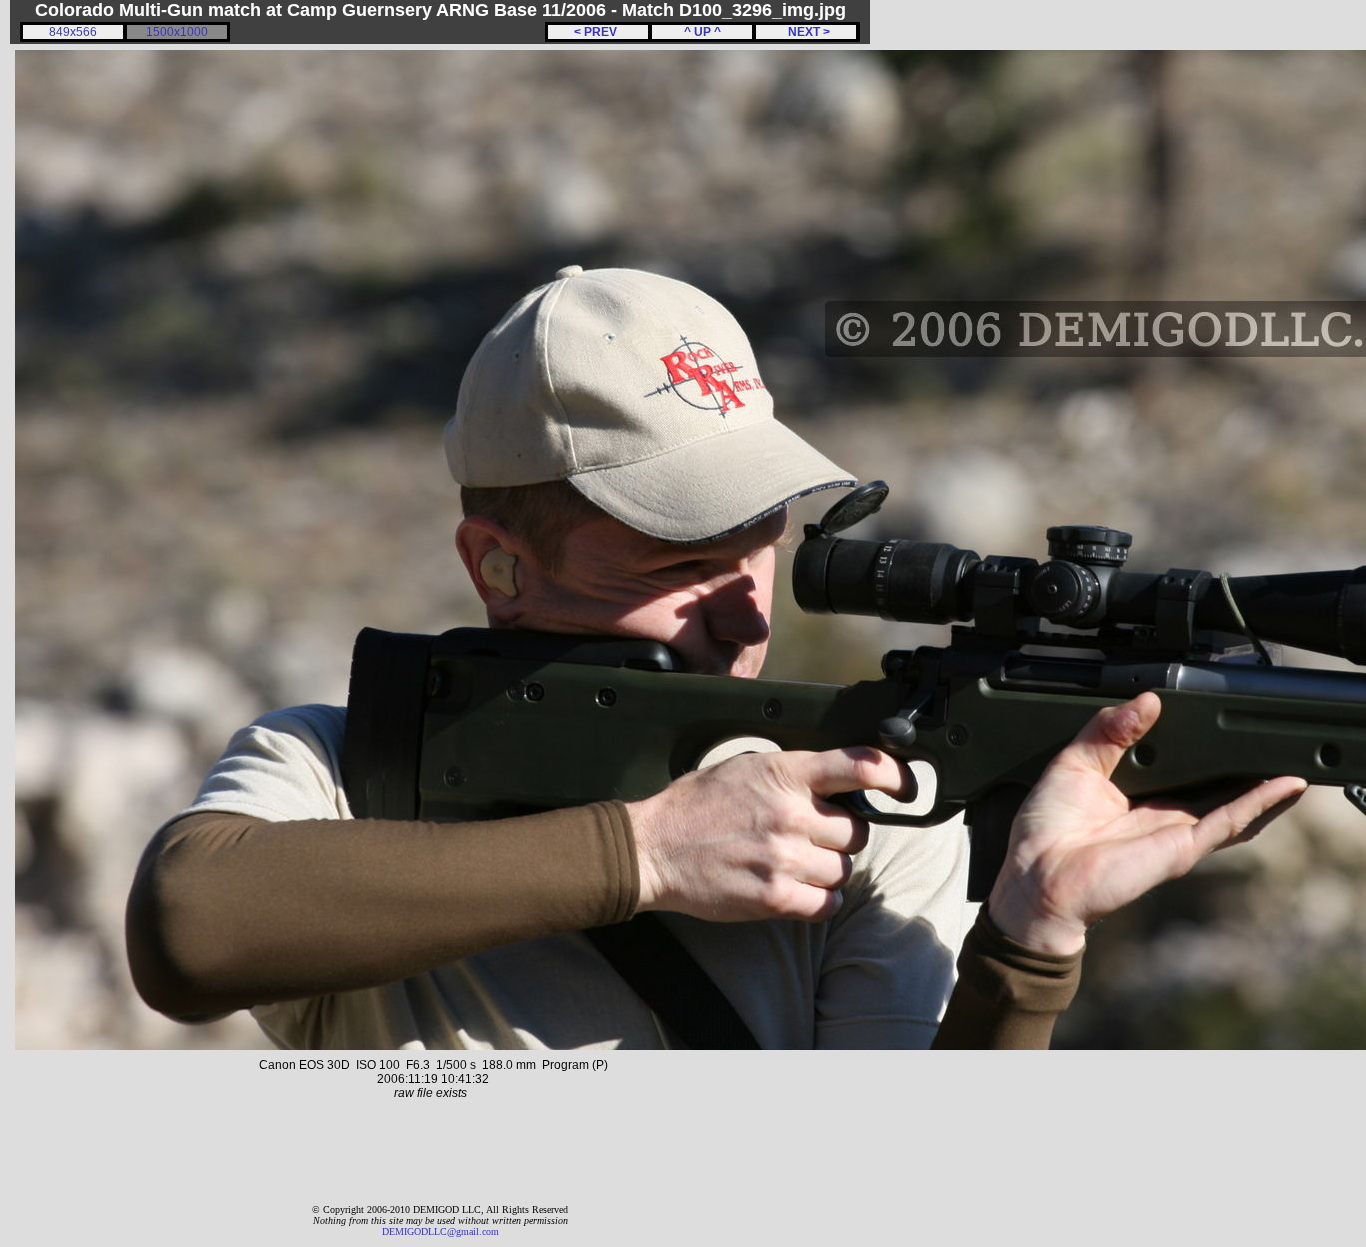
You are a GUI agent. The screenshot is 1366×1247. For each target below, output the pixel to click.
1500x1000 (177, 32)
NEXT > (806, 32)
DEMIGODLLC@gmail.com (440, 1231)
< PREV (598, 32)
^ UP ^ (702, 32)
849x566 (73, 32)
